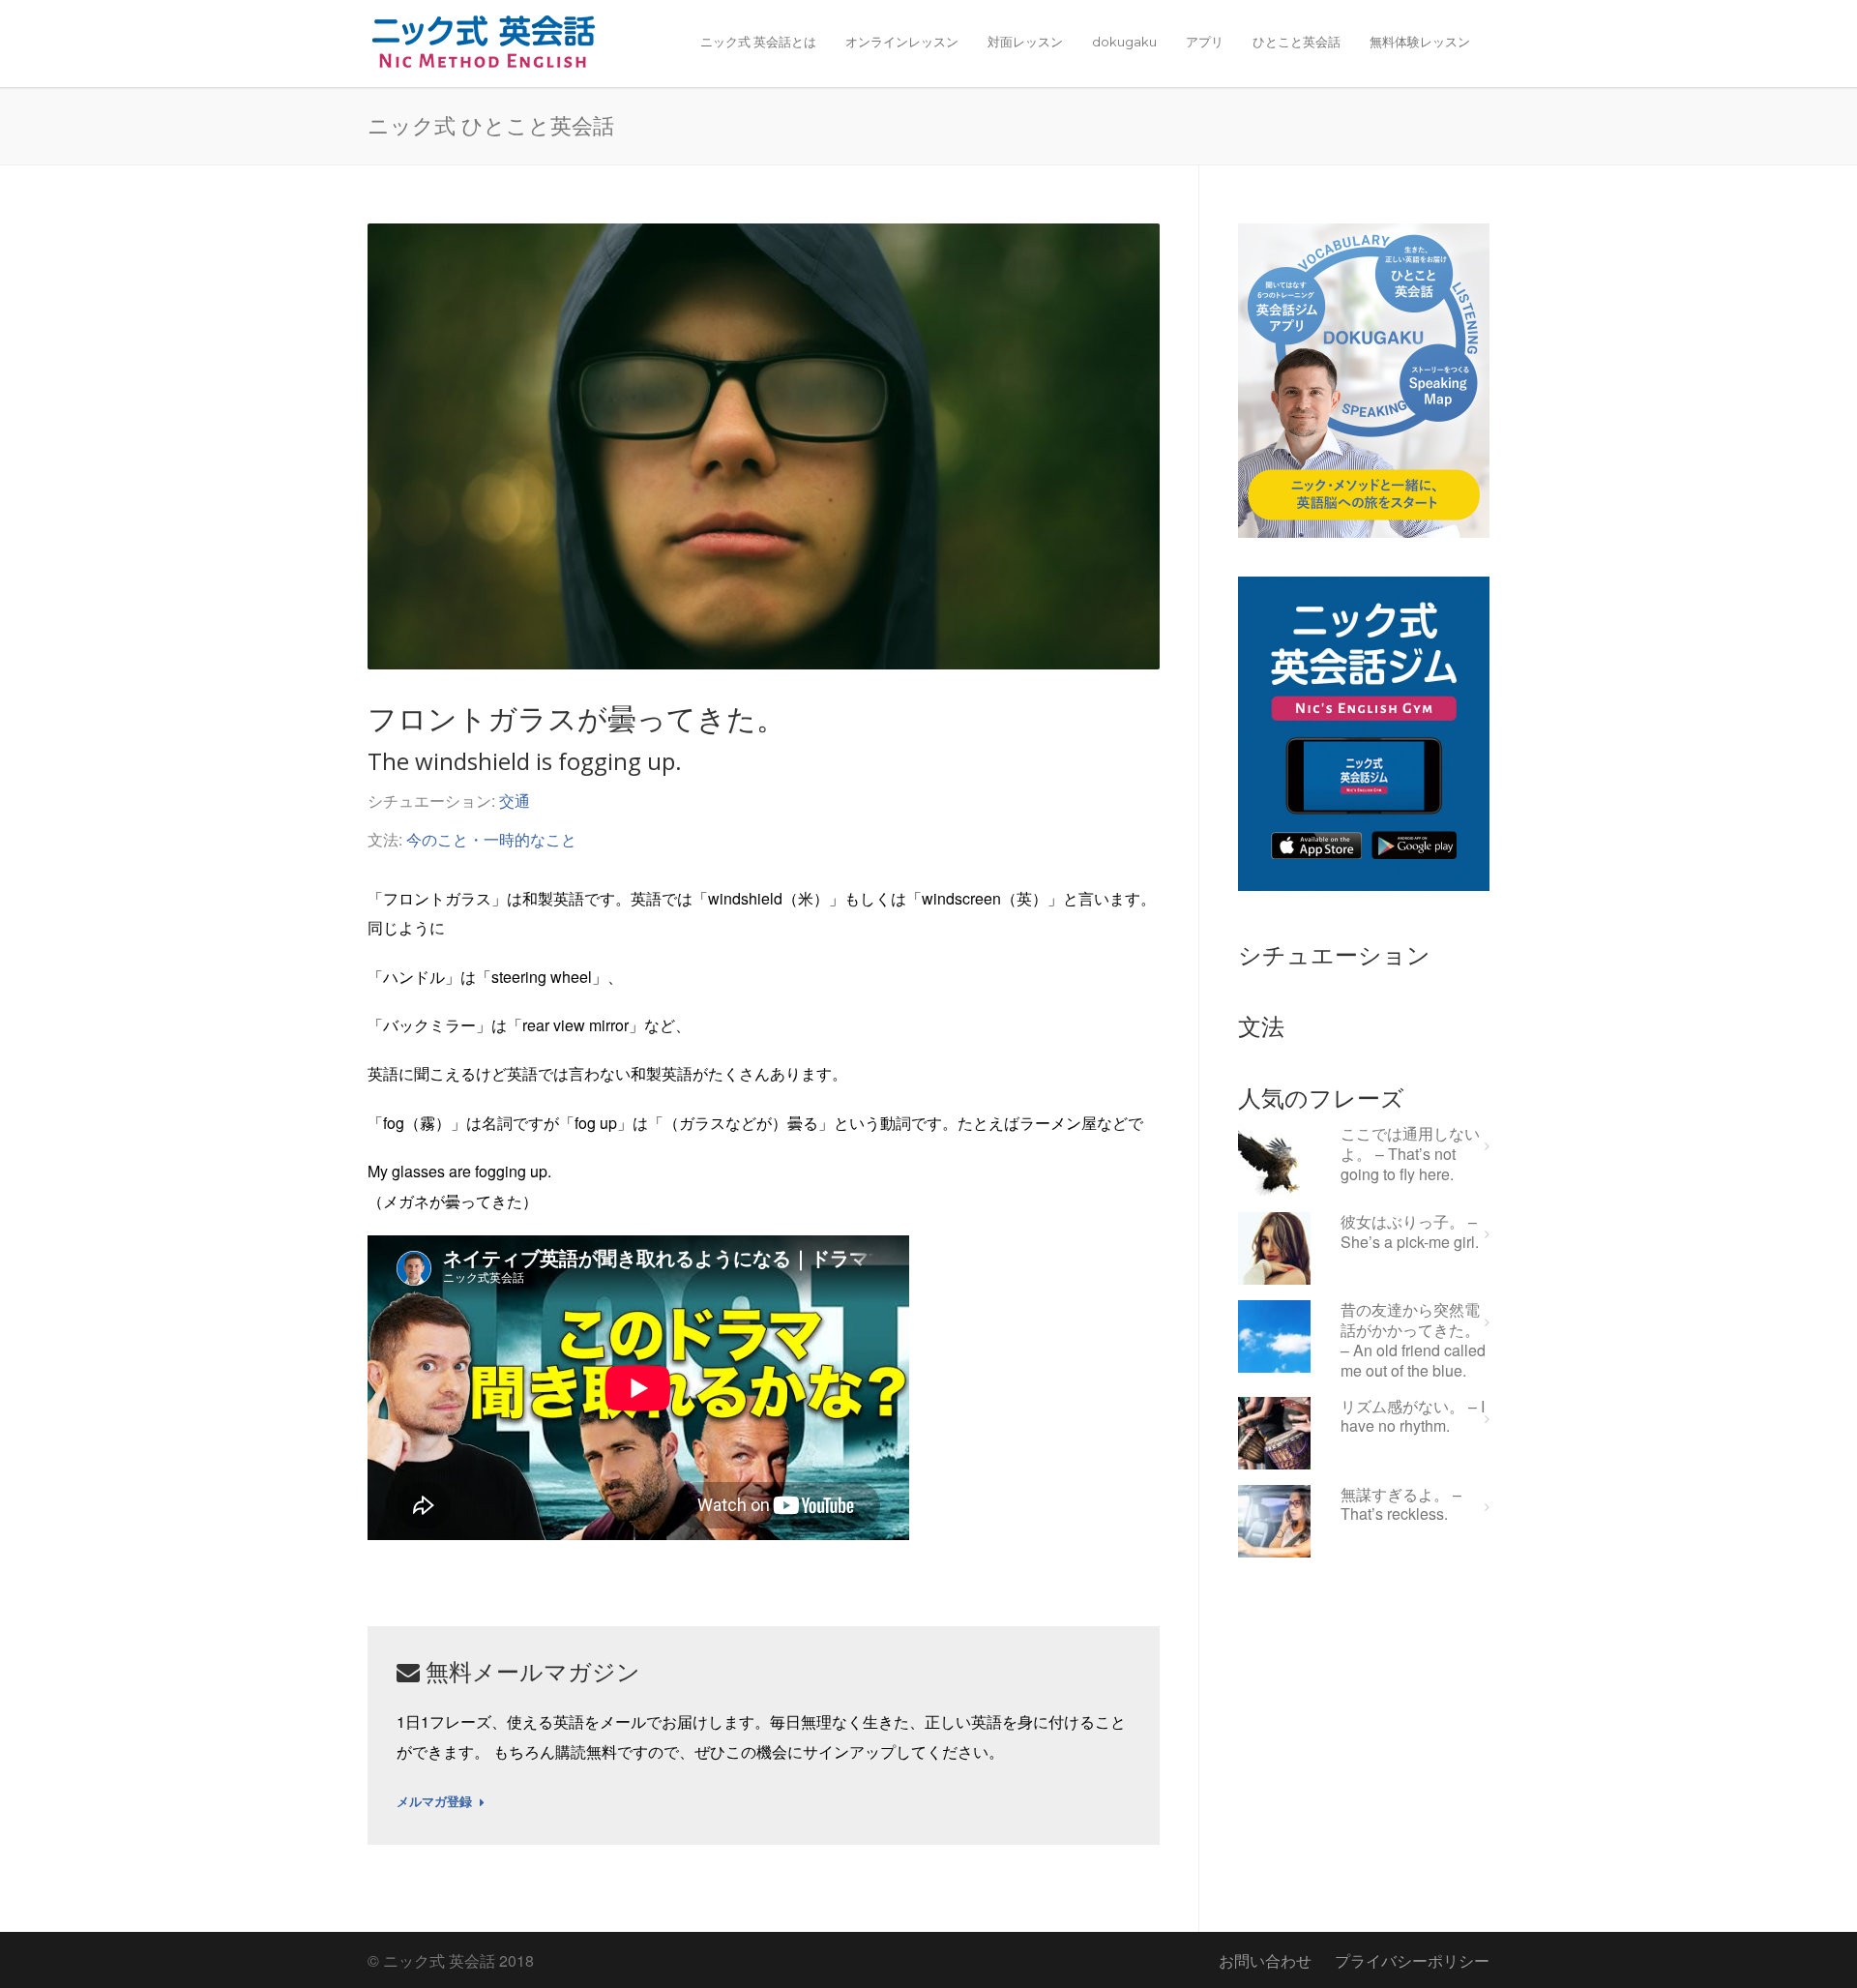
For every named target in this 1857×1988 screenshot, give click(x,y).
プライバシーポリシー (1412, 1960)
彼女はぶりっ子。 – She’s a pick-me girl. (1410, 1232)
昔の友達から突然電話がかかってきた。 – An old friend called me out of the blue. (1413, 1340)
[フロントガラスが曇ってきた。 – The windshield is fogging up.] (764, 446)
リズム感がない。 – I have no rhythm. (1413, 1417)
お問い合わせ (1265, 1960)
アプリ (1205, 42)
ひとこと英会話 (1297, 42)
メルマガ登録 (434, 1802)
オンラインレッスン (902, 42)
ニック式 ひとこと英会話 (491, 125)
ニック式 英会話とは (758, 42)
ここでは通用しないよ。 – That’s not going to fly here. (1410, 1154)
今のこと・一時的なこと (491, 839)
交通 (515, 801)
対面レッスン (1025, 42)
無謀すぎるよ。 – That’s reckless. (1401, 1505)
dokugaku (1124, 42)
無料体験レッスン (1420, 42)
